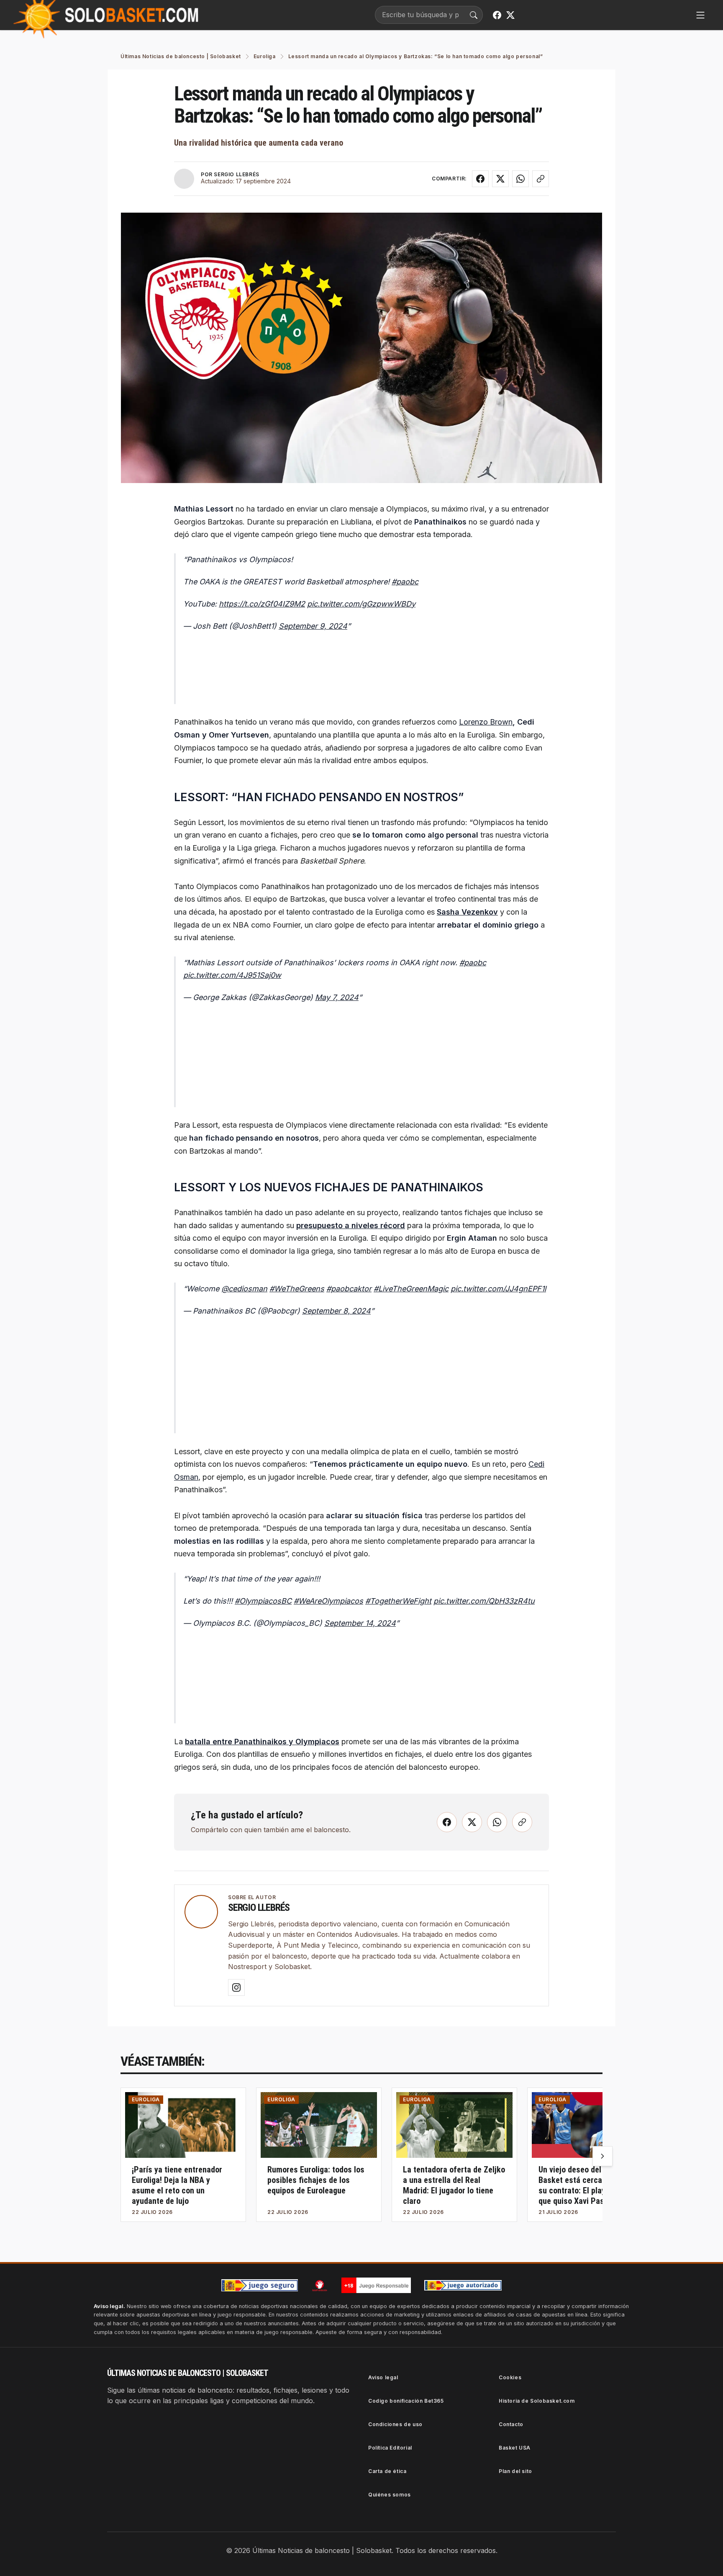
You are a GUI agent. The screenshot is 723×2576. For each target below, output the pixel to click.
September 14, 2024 (360, 1623)
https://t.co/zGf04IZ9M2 (262, 604)
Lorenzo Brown (486, 722)
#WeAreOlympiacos (328, 1601)
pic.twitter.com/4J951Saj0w (232, 975)
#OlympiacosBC (263, 1601)
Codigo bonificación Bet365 (406, 2401)
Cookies (510, 2377)
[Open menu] (700, 15)
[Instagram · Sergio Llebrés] (236, 1987)
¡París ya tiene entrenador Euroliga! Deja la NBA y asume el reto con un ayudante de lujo (177, 2185)
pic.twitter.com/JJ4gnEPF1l (498, 1289)
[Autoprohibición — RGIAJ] (320, 2285)
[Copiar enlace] (541, 179)
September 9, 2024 (313, 626)
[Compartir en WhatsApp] (520, 179)
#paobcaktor (349, 1289)
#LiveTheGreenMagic (411, 1289)
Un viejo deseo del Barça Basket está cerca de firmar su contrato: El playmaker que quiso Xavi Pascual (587, 2185)
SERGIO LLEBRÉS (236, 174)
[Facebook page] (497, 15)
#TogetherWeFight (398, 1601)
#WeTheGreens (297, 1289)
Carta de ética (387, 2471)
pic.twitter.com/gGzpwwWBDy (361, 604)
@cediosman (244, 1289)
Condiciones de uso (395, 2424)
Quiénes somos (390, 2495)
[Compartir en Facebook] (480, 179)
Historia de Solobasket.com (537, 2401)
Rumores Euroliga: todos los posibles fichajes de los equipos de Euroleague (316, 2180)
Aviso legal (383, 2377)
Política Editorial (390, 2448)
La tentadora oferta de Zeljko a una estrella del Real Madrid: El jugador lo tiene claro (454, 2185)
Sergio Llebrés (259, 1908)
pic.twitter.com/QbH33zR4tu (484, 1601)
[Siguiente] (602, 2156)
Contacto (511, 2424)
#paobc (405, 582)
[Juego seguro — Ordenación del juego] (260, 2285)
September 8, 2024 (336, 1311)
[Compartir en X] (500, 179)
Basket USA (515, 2448)
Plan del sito (515, 2471)
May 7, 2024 (337, 997)
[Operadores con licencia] (463, 2285)
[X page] (510, 15)
